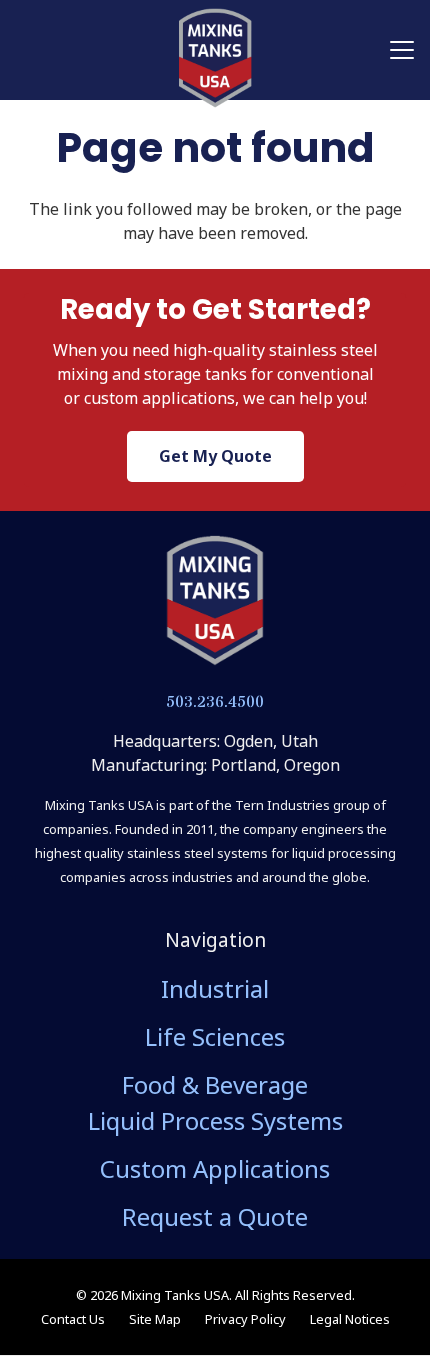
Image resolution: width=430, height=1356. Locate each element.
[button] (402, 50)
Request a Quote (215, 1216)
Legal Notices (350, 1319)
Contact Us (73, 1319)
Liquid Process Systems (215, 1120)
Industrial (215, 988)
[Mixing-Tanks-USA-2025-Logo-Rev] (215, 58)
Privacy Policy (245, 1319)
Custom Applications (215, 1168)
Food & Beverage (215, 1084)
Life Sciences (215, 1036)
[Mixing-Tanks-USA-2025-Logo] (215, 601)
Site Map (155, 1319)
